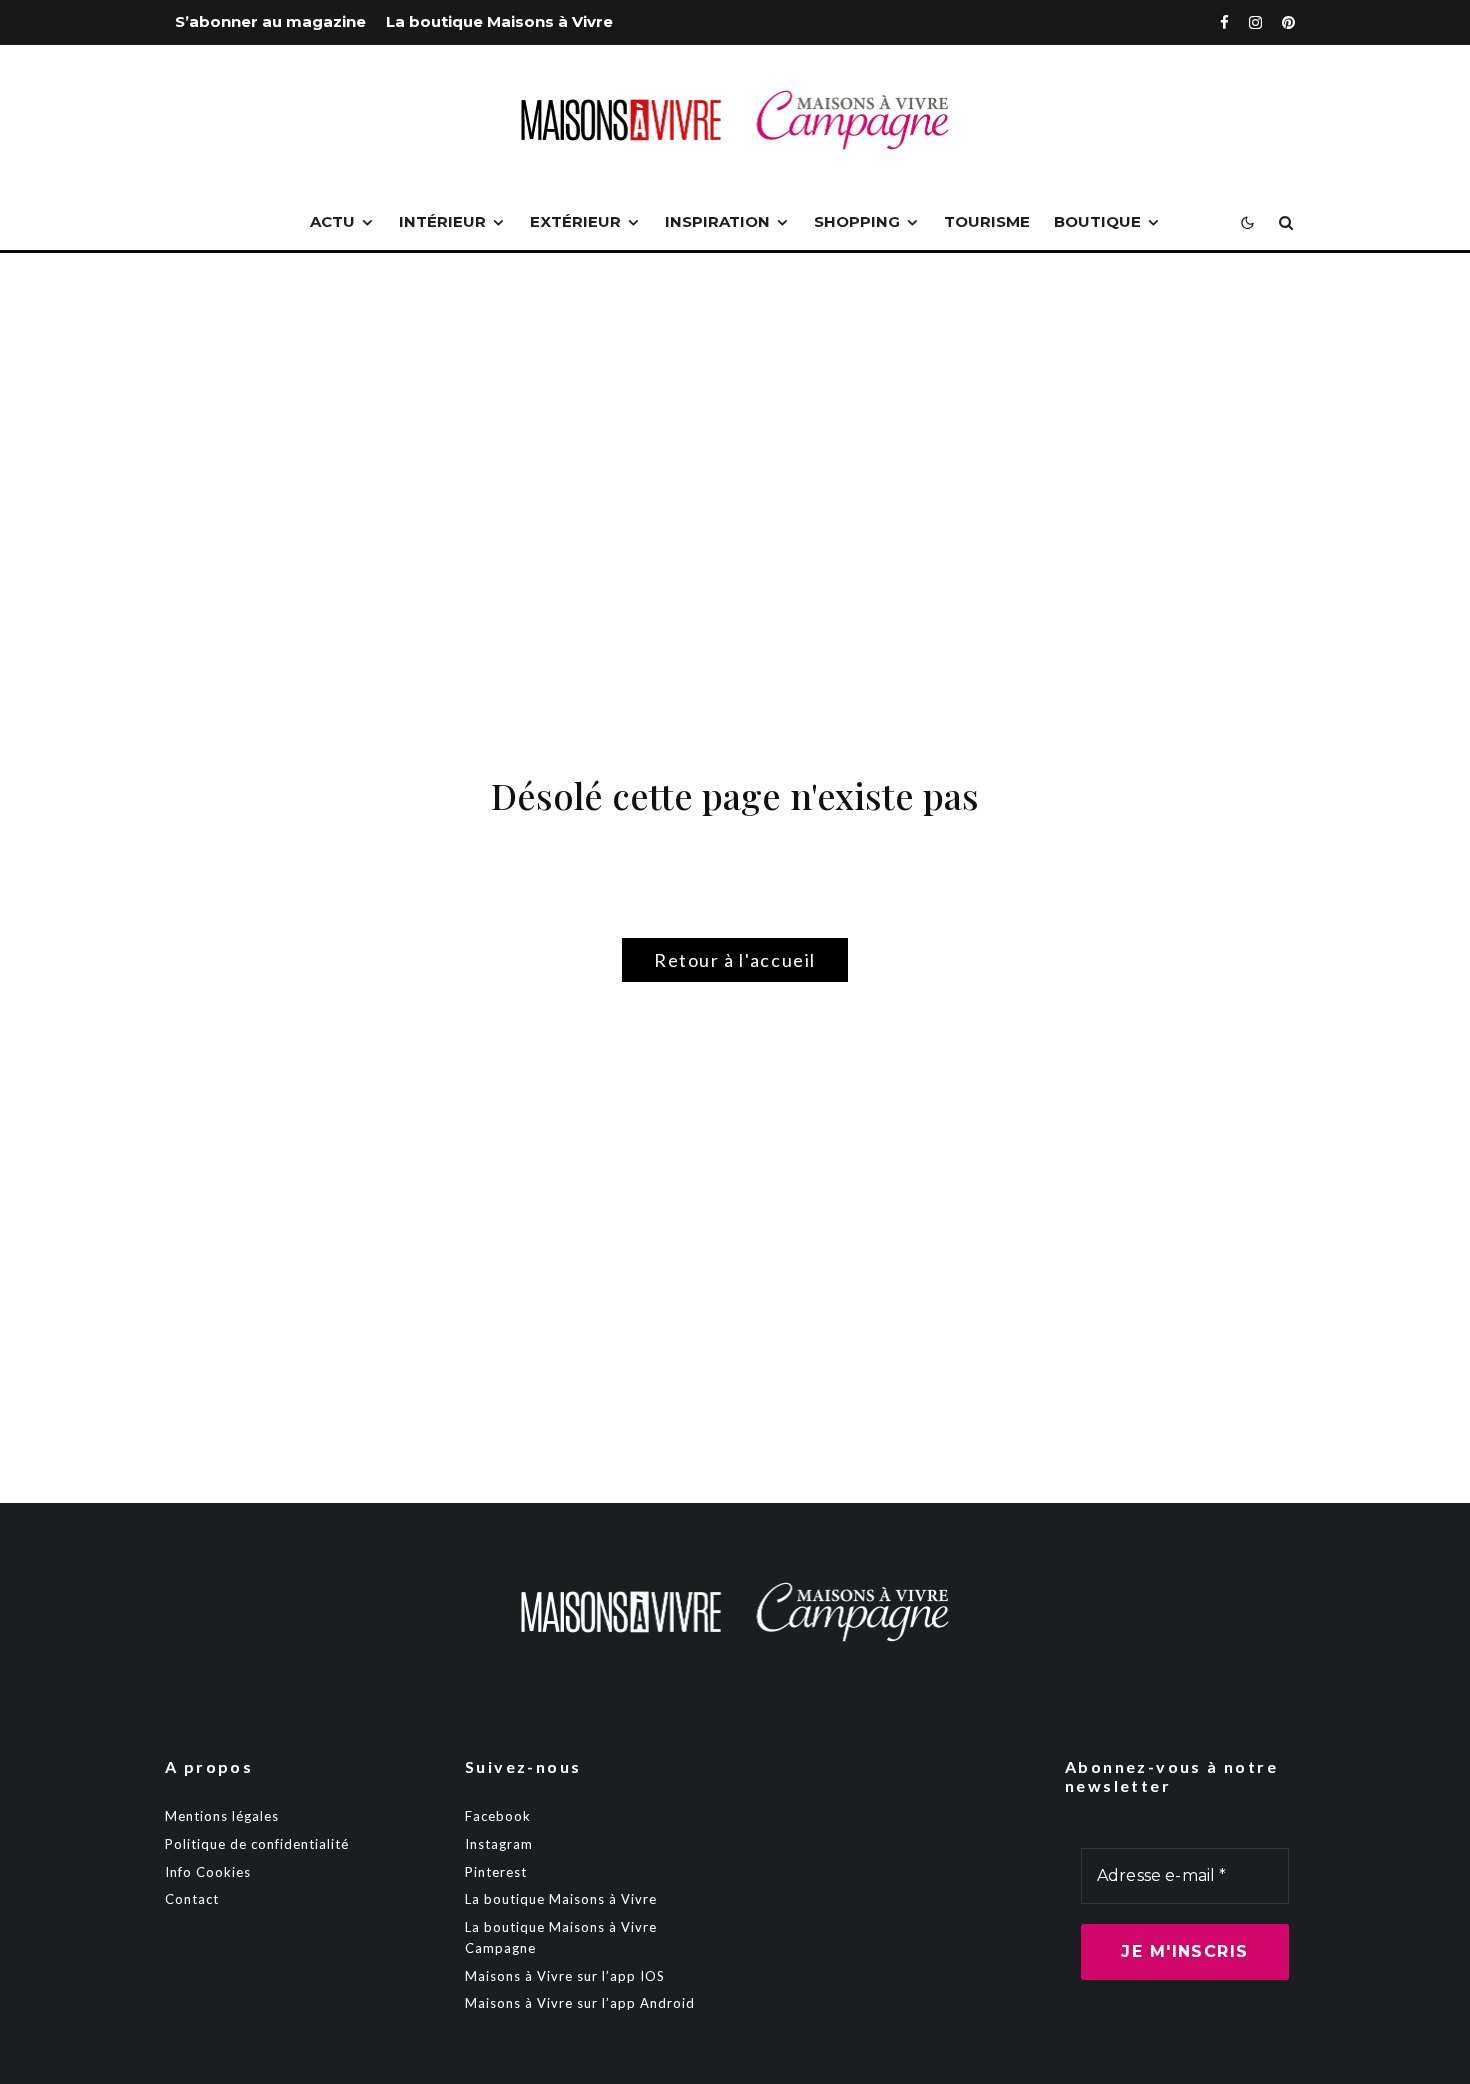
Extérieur (575, 221)
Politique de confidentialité (257, 1844)
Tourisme (987, 221)
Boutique (1097, 221)
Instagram (499, 1844)
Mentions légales (222, 1816)
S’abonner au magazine (270, 21)
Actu (332, 221)
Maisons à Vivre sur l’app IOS (565, 1976)
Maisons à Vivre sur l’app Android (580, 2003)
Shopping (857, 221)
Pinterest (496, 1872)
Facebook (498, 1816)
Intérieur (442, 221)
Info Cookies (208, 1872)
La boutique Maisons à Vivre (499, 21)
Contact (192, 1899)
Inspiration (717, 221)
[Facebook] (1224, 22)
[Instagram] (1255, 22)
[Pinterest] (1288, 22)
